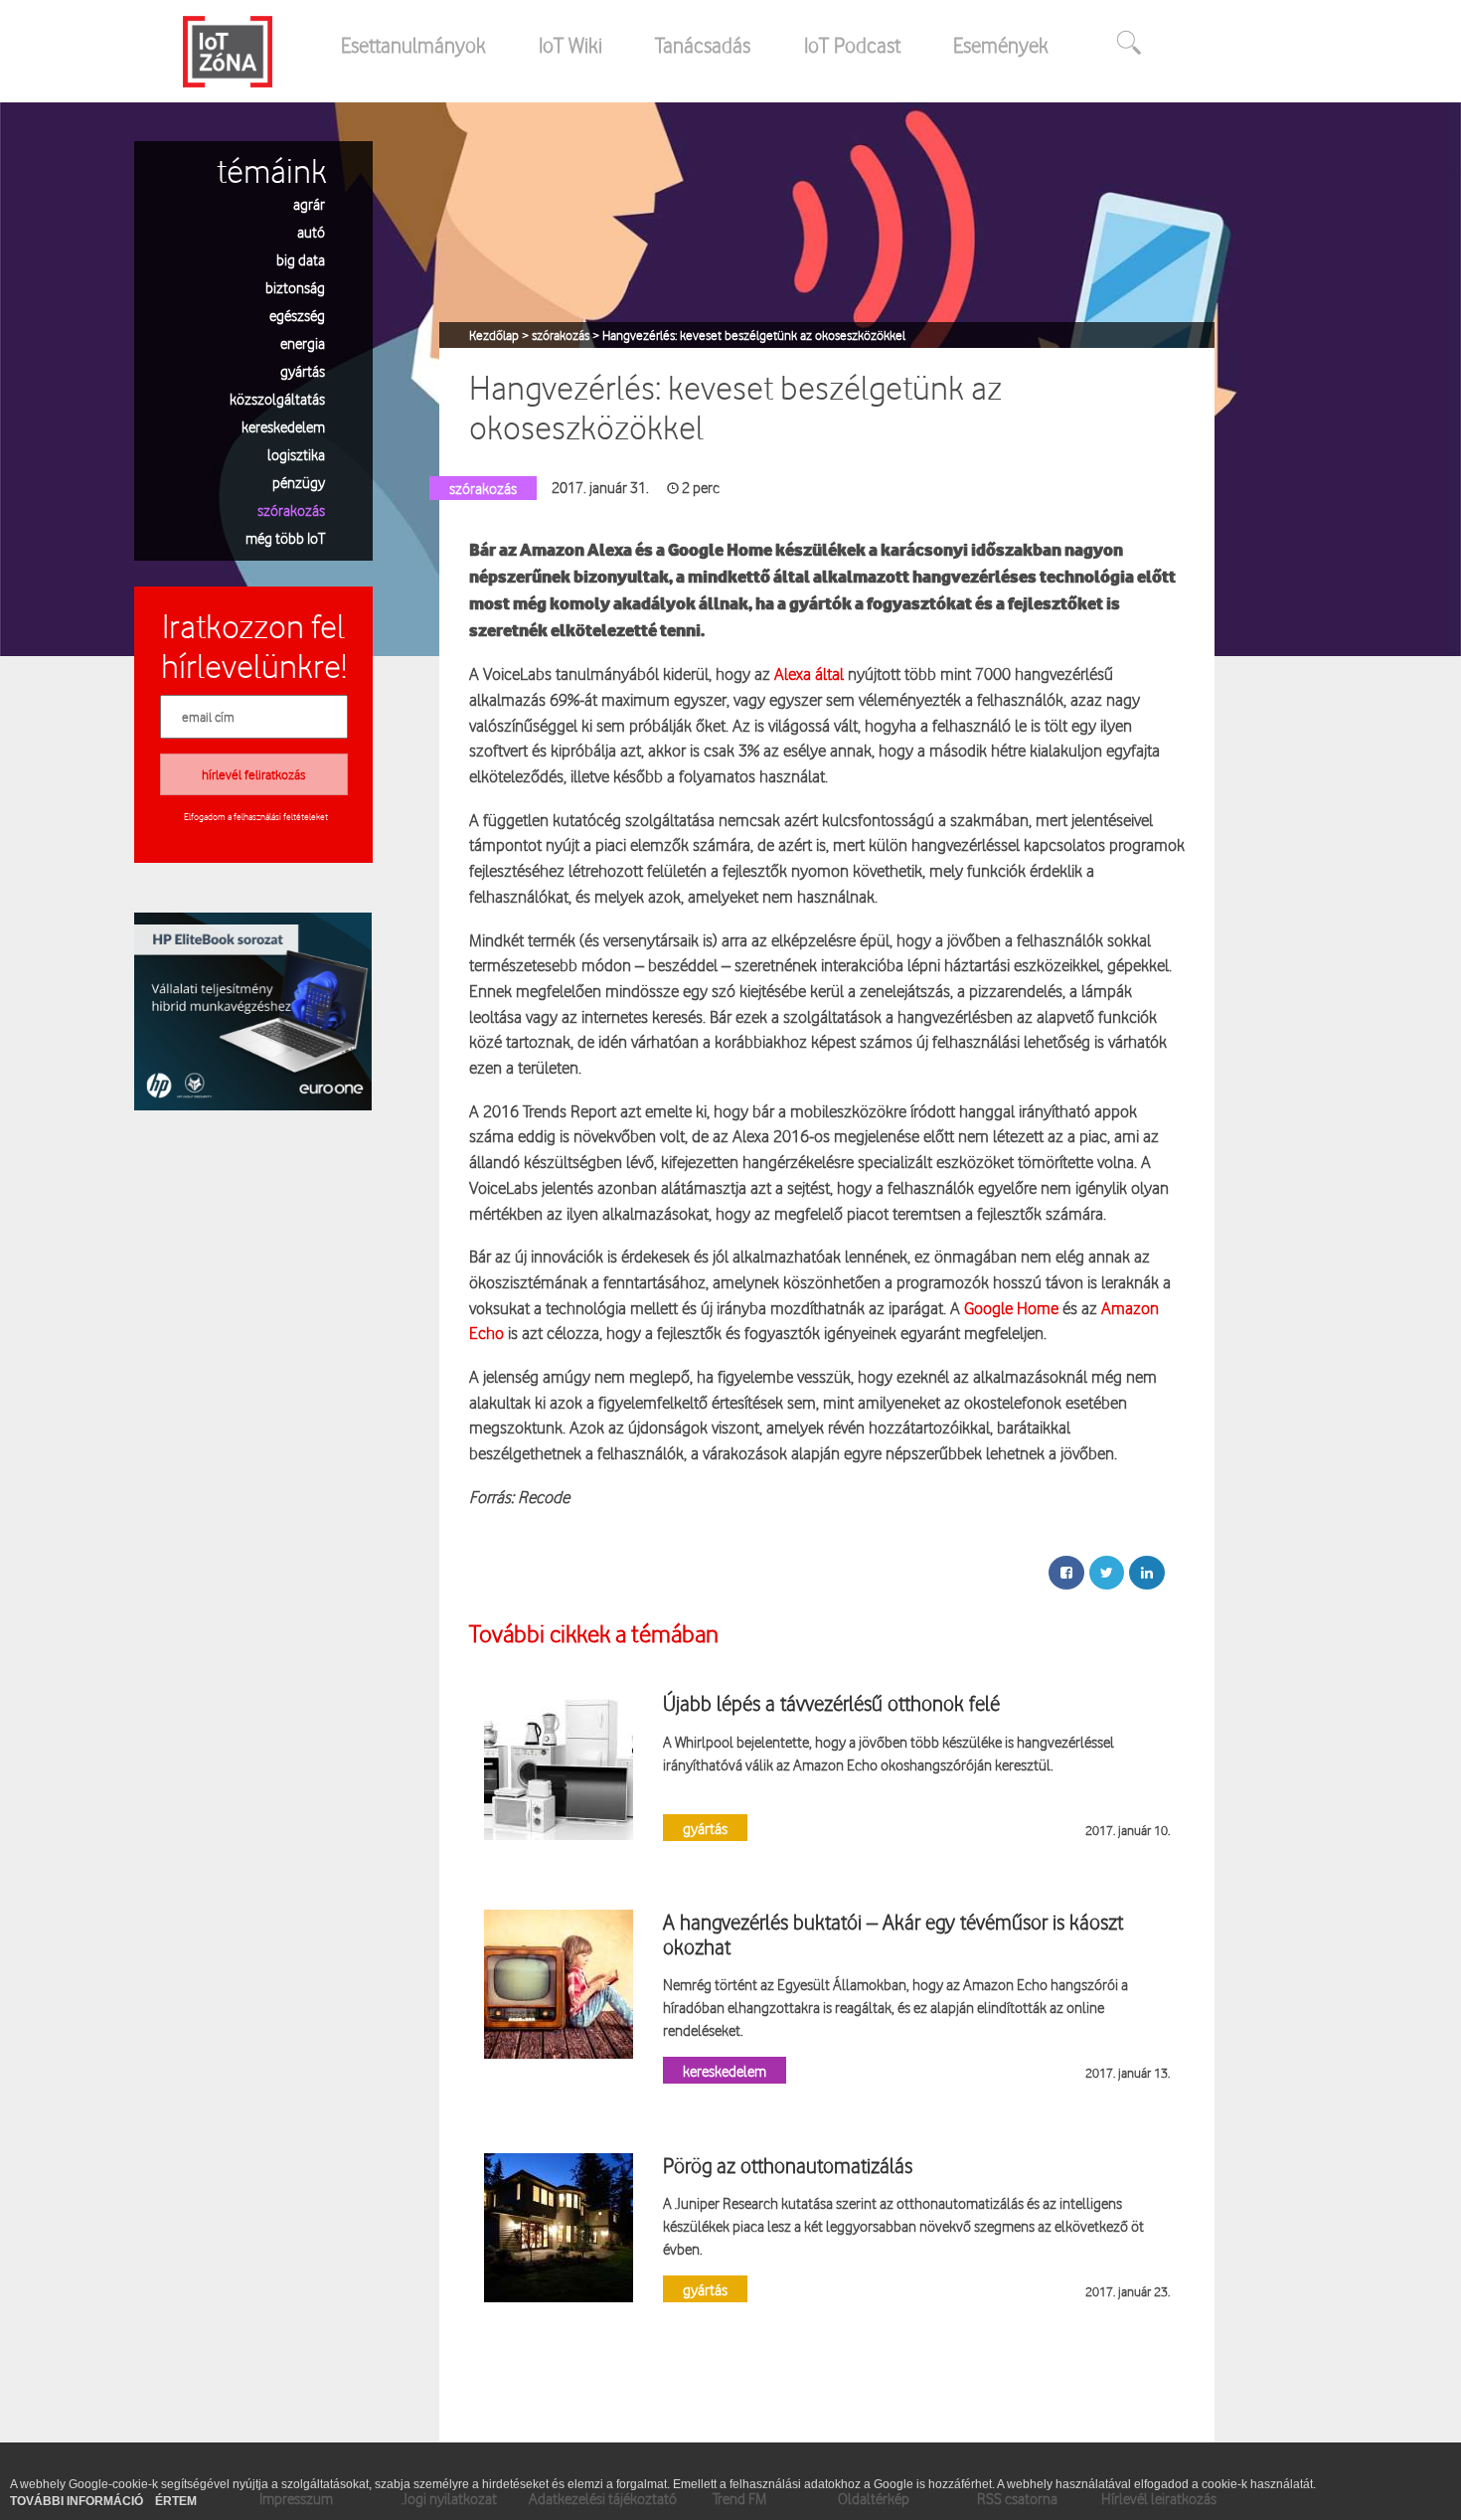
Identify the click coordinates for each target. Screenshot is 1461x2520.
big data (301, 259)
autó (311, 231)
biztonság (295, 287)
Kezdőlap (495, 335)
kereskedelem (283, 426)
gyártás (303, 370)
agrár (309, 203)
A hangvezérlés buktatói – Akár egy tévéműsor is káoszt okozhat (893, 1933)
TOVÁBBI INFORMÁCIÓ (78, 2501)
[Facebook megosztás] (1066, 1573)
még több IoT (285, 537)
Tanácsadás (703, 45)
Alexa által (809, 673)
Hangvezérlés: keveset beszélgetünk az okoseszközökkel (754, 335)
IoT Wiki (570, 45)
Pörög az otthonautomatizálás (788, 2165)
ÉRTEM (176, 2501)
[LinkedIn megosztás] (1147, 1573)
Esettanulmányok (413, 45)
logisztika (296, 454)
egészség (297, 315)
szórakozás (291, 509)
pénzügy (299, 482)
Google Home (1011, 1308)
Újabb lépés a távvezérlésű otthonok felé (831, 1703)
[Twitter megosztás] (1107, 1573)
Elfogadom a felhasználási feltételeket (256, 816)
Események (1001, 45)
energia (303, 342)
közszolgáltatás (277, 398)
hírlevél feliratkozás (253, 774)
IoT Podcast (852, 45)
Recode (544, 1497)
